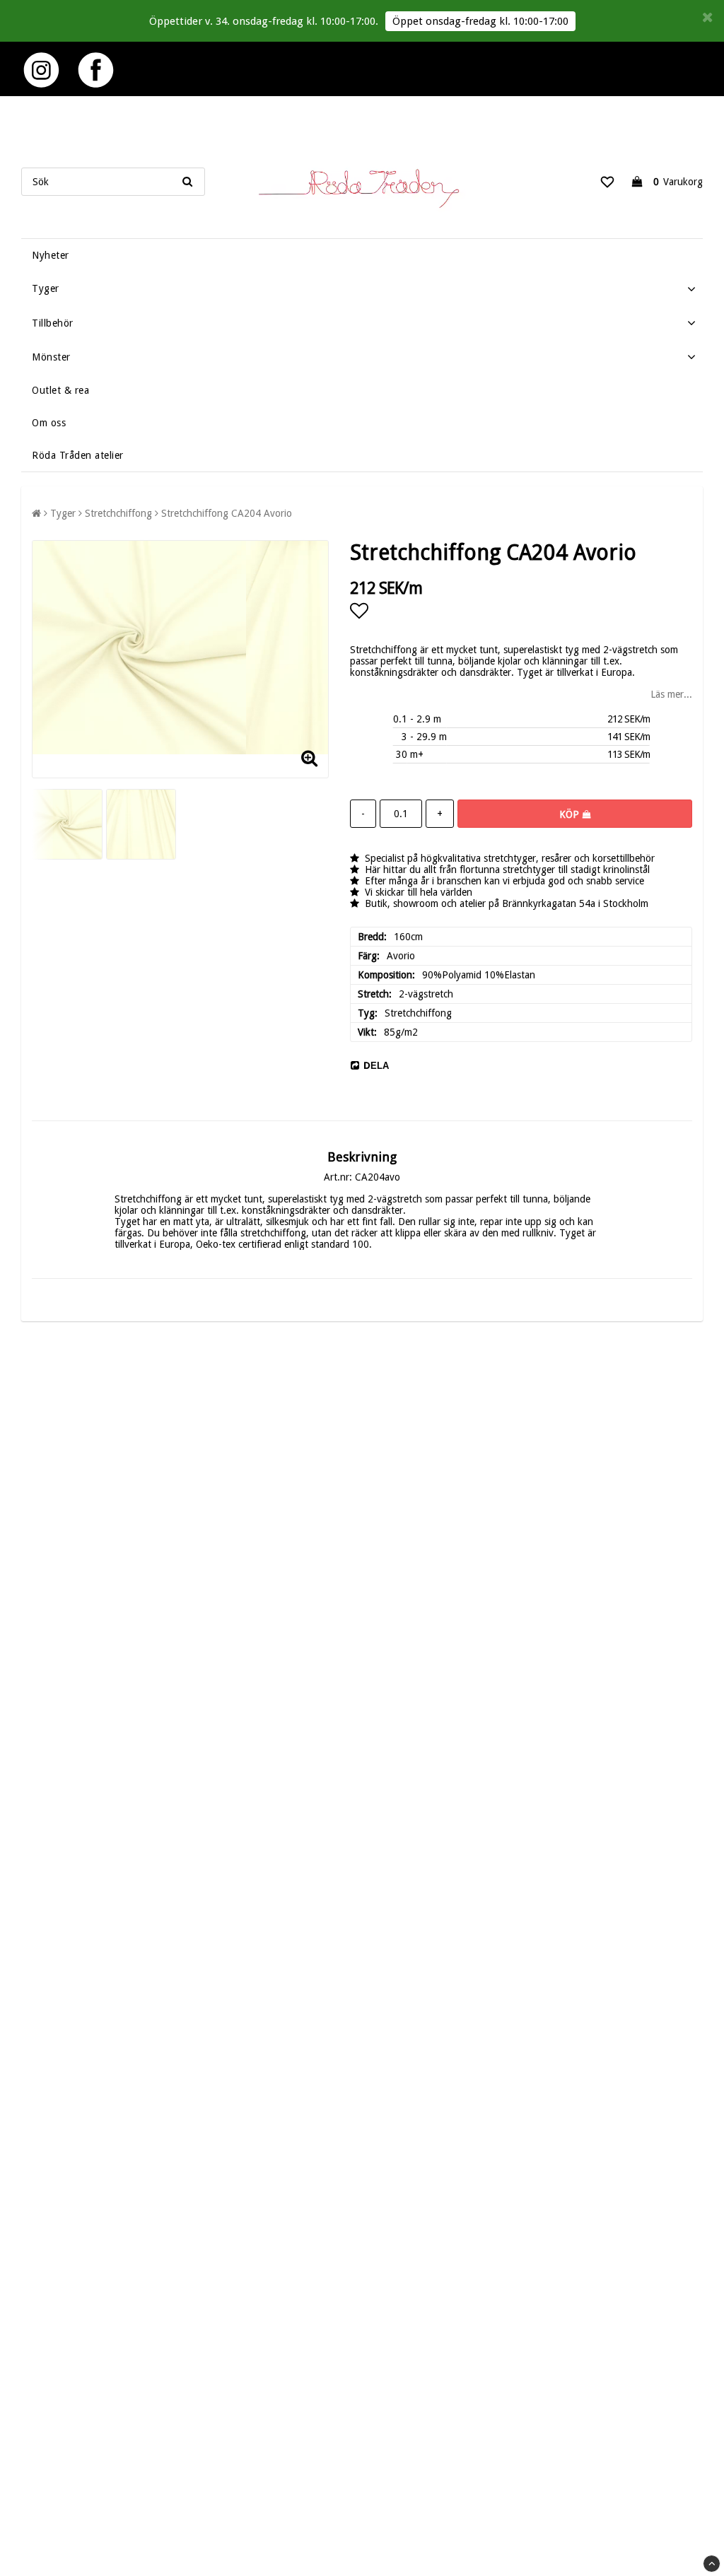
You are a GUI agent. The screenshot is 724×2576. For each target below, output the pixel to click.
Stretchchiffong (118, 513)
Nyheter (51, 255)
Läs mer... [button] (671, 694)
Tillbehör (53, 323)
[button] (607, 182)
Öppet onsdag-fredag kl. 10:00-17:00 (480, 21)
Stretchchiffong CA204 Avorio (227, 513)
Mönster (51, 357)
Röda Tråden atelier (78, 455)
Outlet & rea (60, 390)
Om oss (49, 423)
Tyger (46, 288)
